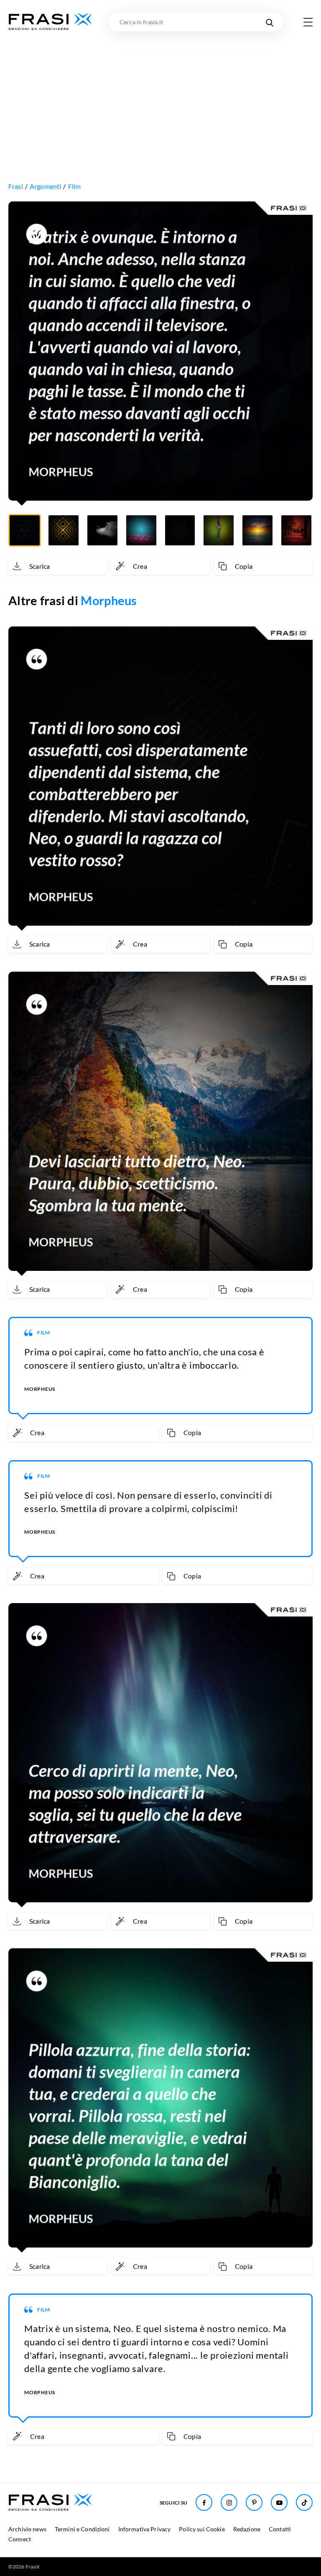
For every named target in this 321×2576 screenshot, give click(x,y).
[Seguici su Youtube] (279, 2502)
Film (75, 186)
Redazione (247, 2529)
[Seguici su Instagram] (229, 2502)
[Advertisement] (160, 94)
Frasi (16, 186)
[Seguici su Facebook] (204, 2502)
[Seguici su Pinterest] (254, 2502)
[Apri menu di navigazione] (308, 22)
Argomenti (45, 186)
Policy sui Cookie (202, 2529)
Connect (20, 2539)
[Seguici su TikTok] (304, 2502)
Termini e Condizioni (82, 2529)
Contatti (280, 2529)
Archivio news (27, 2529)
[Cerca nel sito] (269, 22)
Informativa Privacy (145, 2529)
